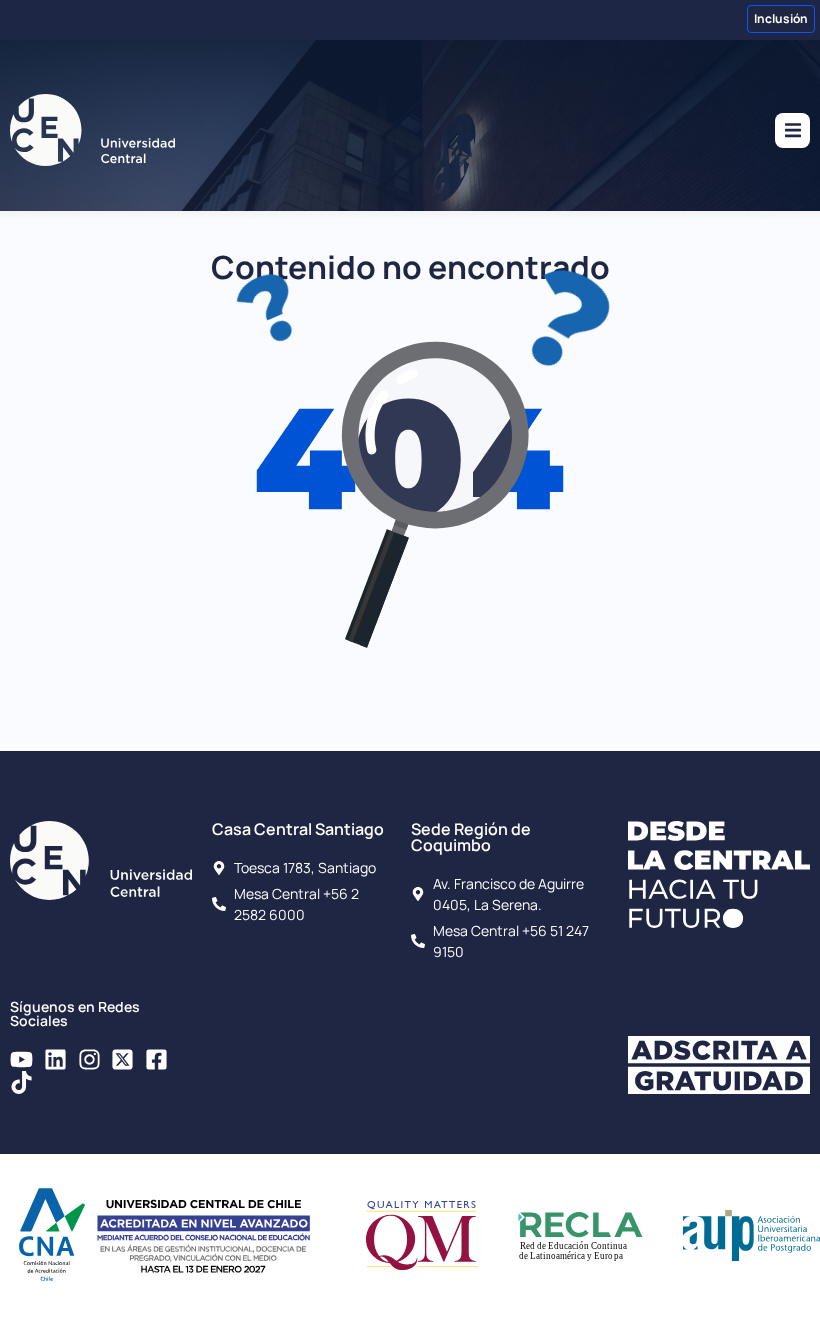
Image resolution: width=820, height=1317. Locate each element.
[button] (792, 130)
